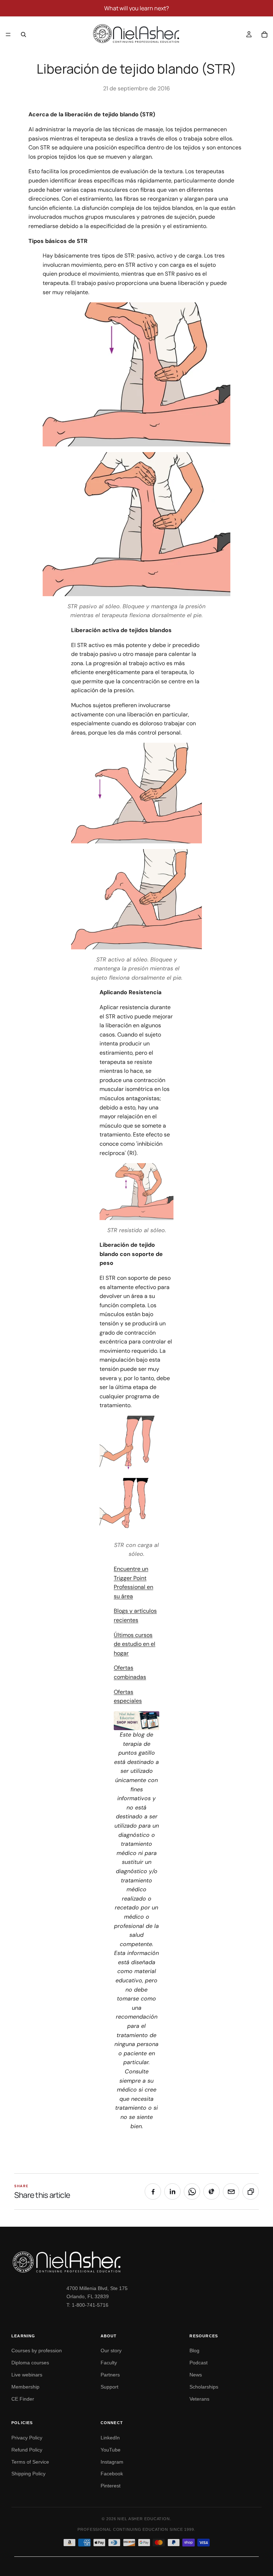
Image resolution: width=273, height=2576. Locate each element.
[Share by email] (231, 2191)
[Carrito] (264, 35)
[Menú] (8, 35)
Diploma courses (30, 2363)
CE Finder (23, 2399)
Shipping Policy (28, 2474)
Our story (111, 2350)
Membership (25, 2387)
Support (109, 2387)
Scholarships (204, 2387)
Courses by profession (37, 2350)
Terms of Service (30, 2462)
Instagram (112, 2462)
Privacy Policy (27, 2438)
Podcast (199, 2363)
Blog (194, 2350)
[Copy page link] (251, 2191)
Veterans (199, 2399)
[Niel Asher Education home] (136, 2262)
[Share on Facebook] (153, 2191)
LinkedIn (110, 2438)
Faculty (109, 2363)
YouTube (111, 2450)
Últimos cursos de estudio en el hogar (135, 1644)
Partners (110, 2375)
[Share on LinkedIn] (172, 2191)
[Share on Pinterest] (212, 2191)
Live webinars (27, 2375)
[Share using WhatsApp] (192, 2191)
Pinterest (111, 2486)
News (196, 2375)
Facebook (112, 2474)
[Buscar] (23, 35)
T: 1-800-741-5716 (87, 2305)
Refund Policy (27, 2450)
